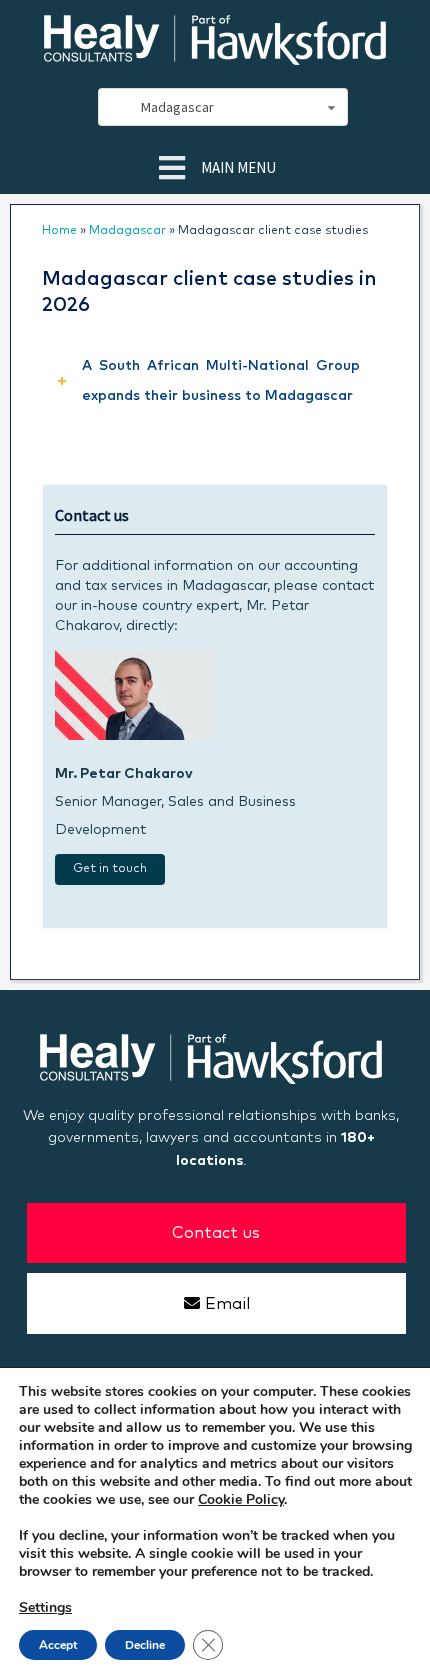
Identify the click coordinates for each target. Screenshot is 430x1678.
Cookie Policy (241, 1499)
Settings (45, 1608)
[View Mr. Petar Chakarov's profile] (135, 736)
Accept (58, 1645)
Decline (145, 1645)
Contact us (216, 1233)
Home (59, 231)
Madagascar (127, 231)
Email (227, 1304)
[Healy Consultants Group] (215, 56)
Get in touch (110, 869)
